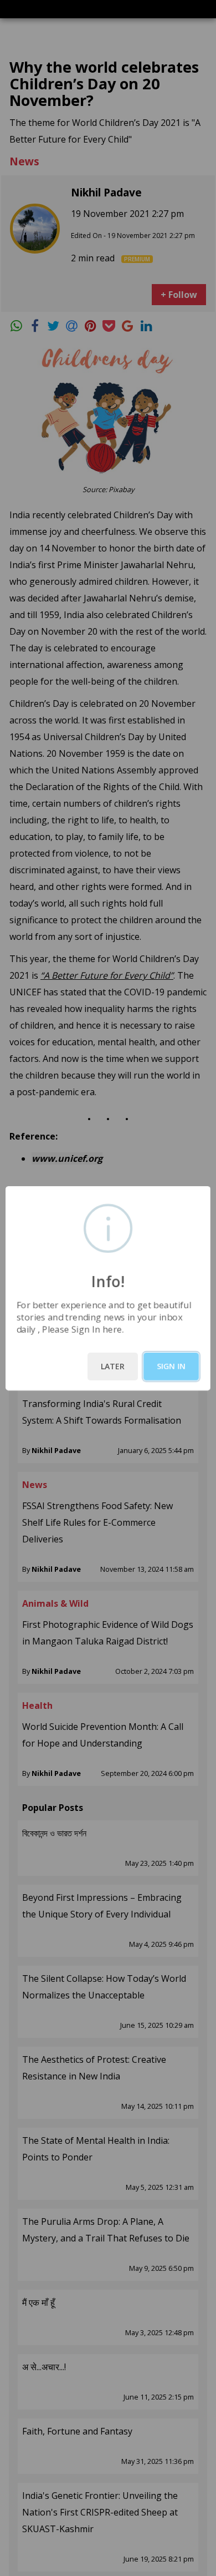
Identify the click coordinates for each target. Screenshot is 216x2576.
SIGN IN (171, 1366)
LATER (113, 1366)
